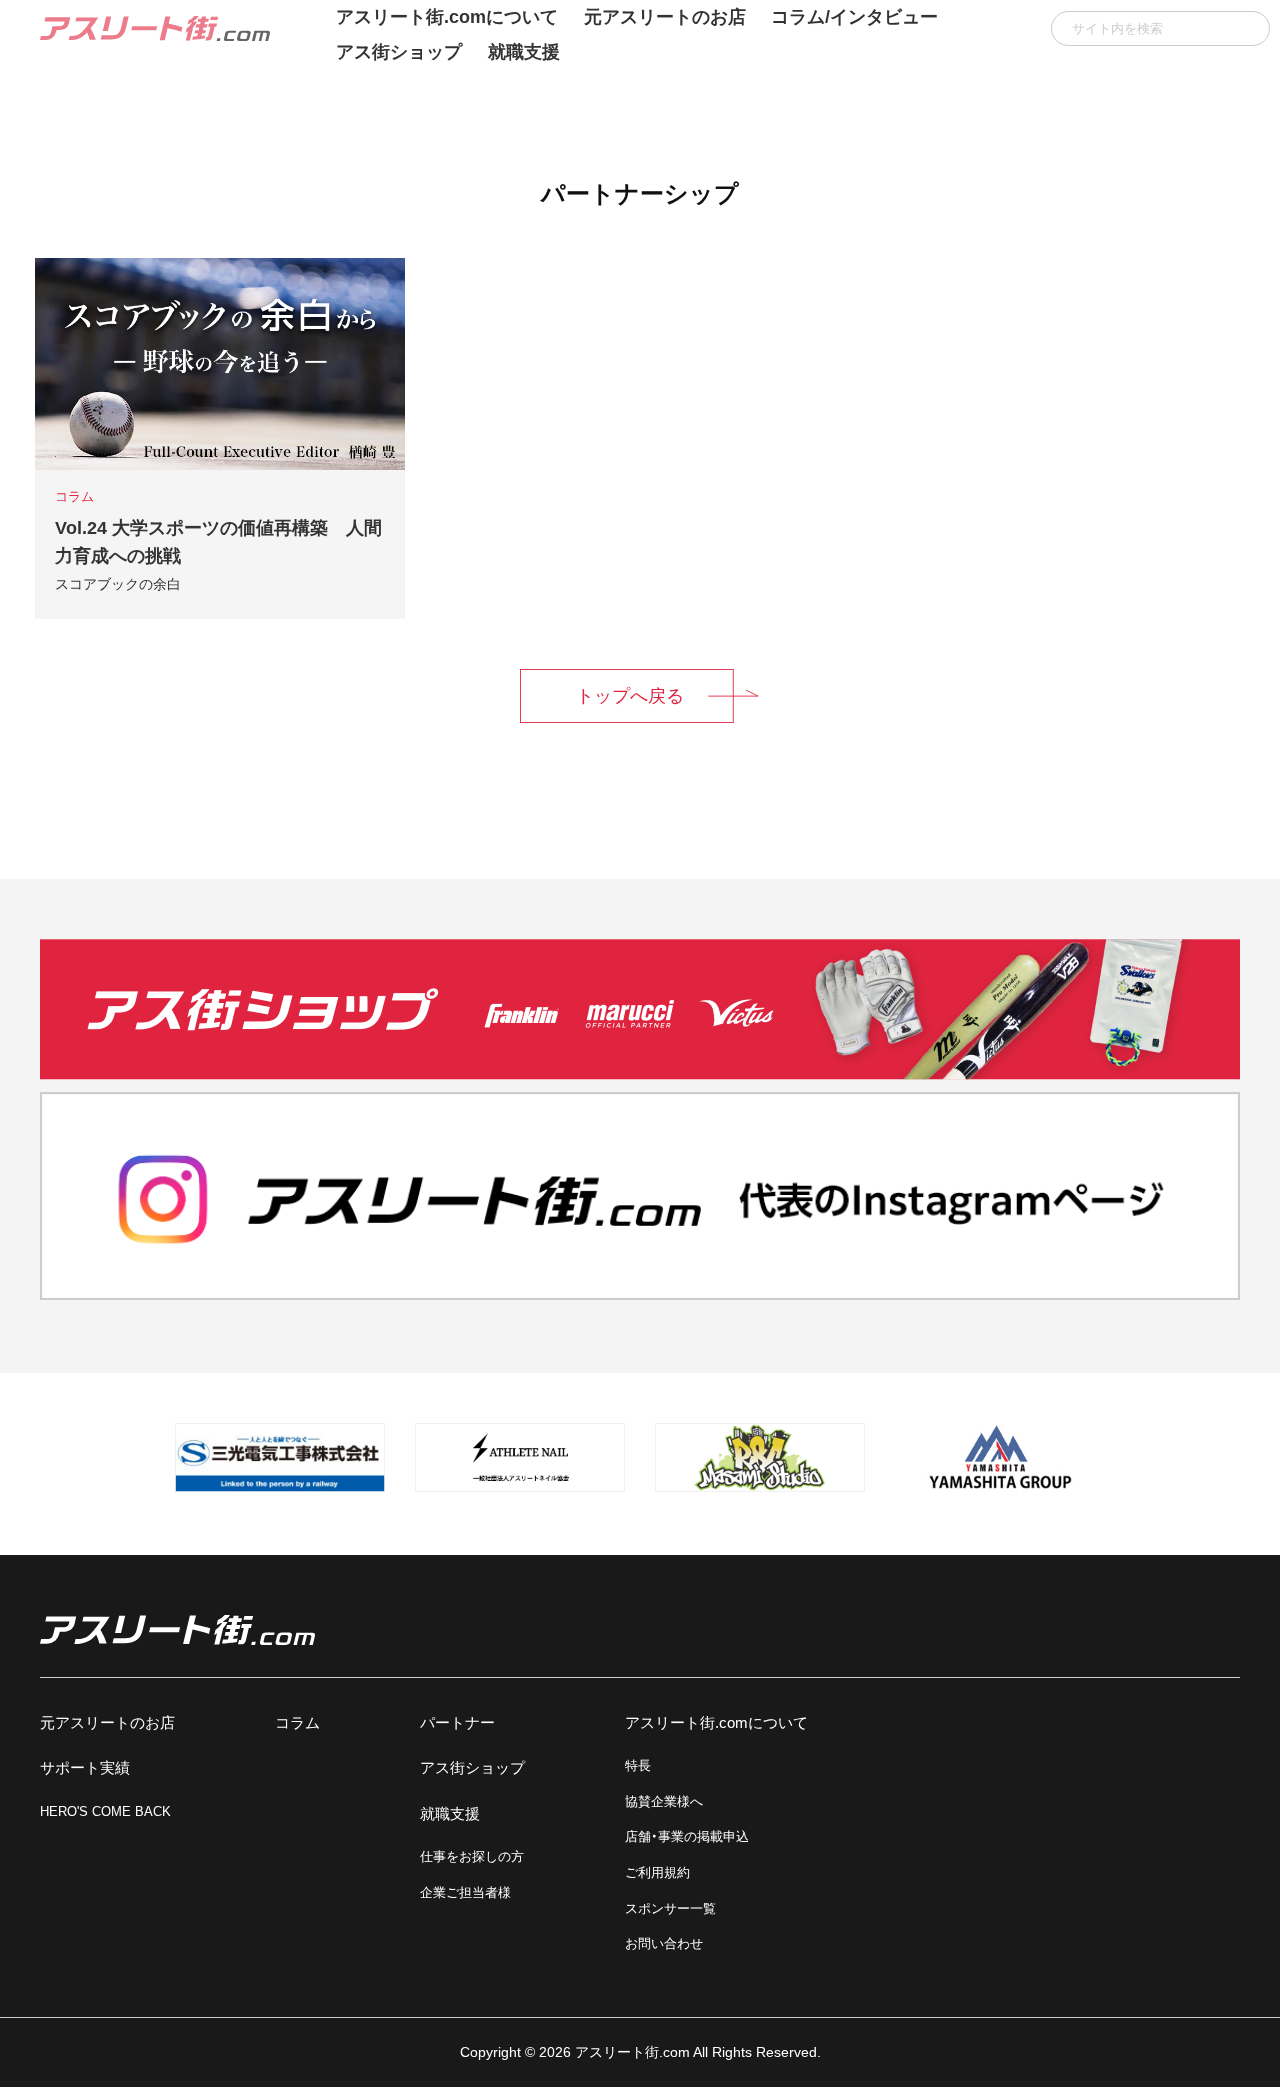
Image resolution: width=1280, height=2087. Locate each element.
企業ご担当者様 (465, 1892)
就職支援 (524, 52)
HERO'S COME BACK (105, 1811)
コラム (297, 1722)
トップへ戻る (630, 696)
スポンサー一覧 (670, 1908)
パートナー (457, 1722)
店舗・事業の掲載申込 (687, 1836)
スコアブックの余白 (118, 584)
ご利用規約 (657, 1872)
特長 (638, 1765)
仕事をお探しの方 (472, 1856)
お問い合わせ (664, 1943)
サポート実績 (85, 1767)
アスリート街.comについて (716, 1722)
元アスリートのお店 (107, 1722)
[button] (1248, 28)
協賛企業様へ (664, 1801)
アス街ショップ (399, 52)
